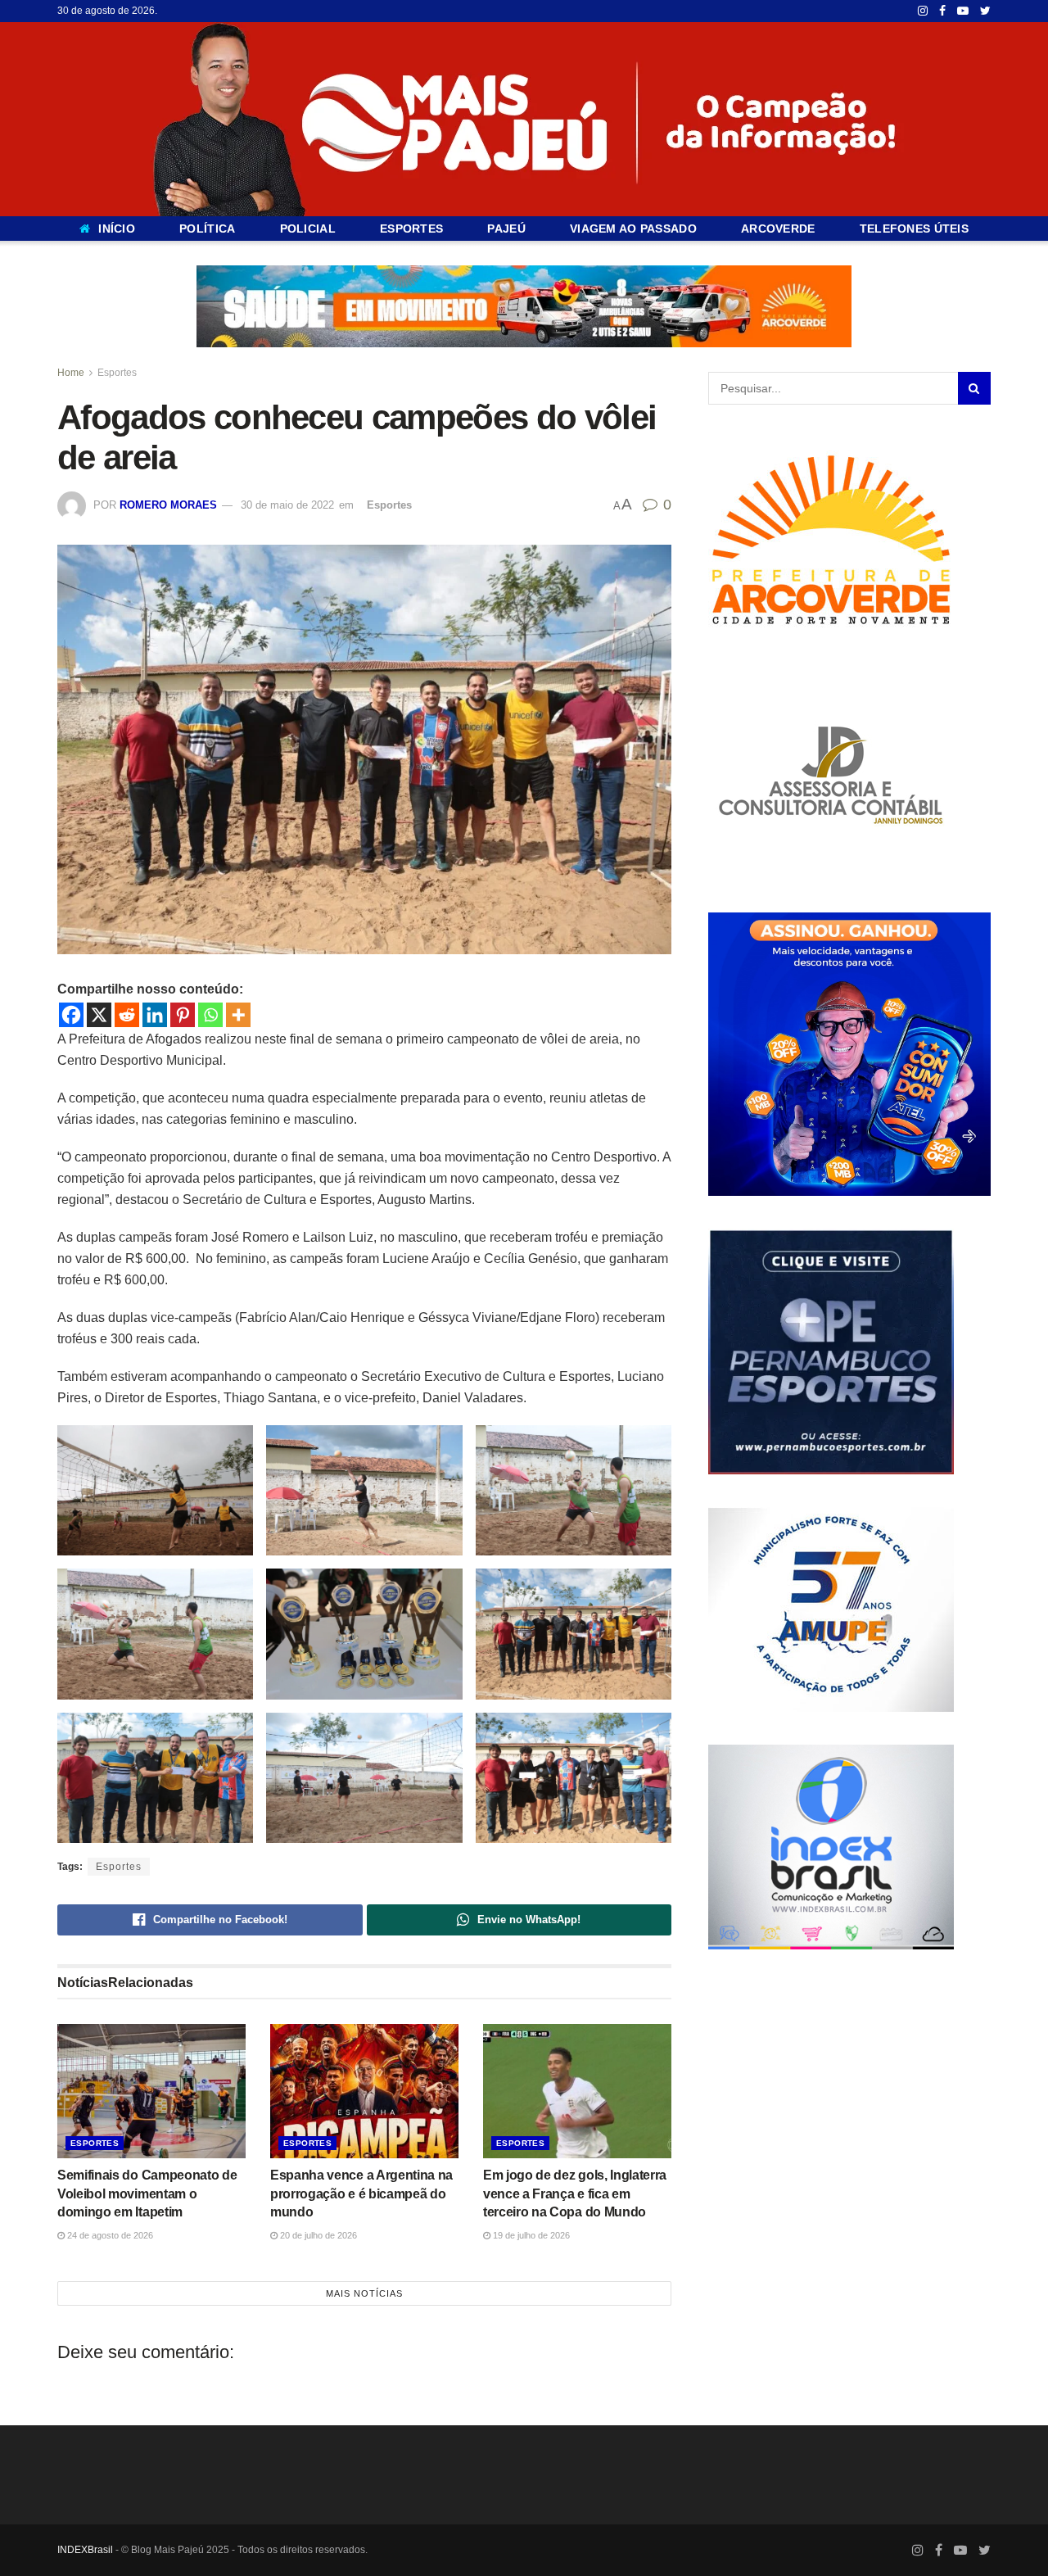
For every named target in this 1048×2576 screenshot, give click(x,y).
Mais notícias (364, 2293)
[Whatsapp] (210, 1015)
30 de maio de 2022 (287, 505)
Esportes (117, 373)
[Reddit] (127, 1015)
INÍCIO (117, 229)
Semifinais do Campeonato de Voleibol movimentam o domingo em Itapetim (147, 2193)
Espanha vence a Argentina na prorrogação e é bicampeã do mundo (361, 2193)
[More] (238, 1015)
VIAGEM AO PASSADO (633, 229)
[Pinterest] (183, 1015)
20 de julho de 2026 (317, 2234)
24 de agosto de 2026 (109, 2234)
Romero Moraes (168, 505)
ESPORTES (411, 229)
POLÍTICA (207, 229)
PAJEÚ (506, 229)
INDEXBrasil (85, 2550)
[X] (99, 1015)
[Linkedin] (155, 1015)
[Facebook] (71, 1015)
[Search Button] (974, 388)
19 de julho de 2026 (530, 2234)
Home (71, 373)
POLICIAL (308, 229)
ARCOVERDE (778, 229)
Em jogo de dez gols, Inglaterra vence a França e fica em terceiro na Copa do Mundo (575, 2193)
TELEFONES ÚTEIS (914, 229)
